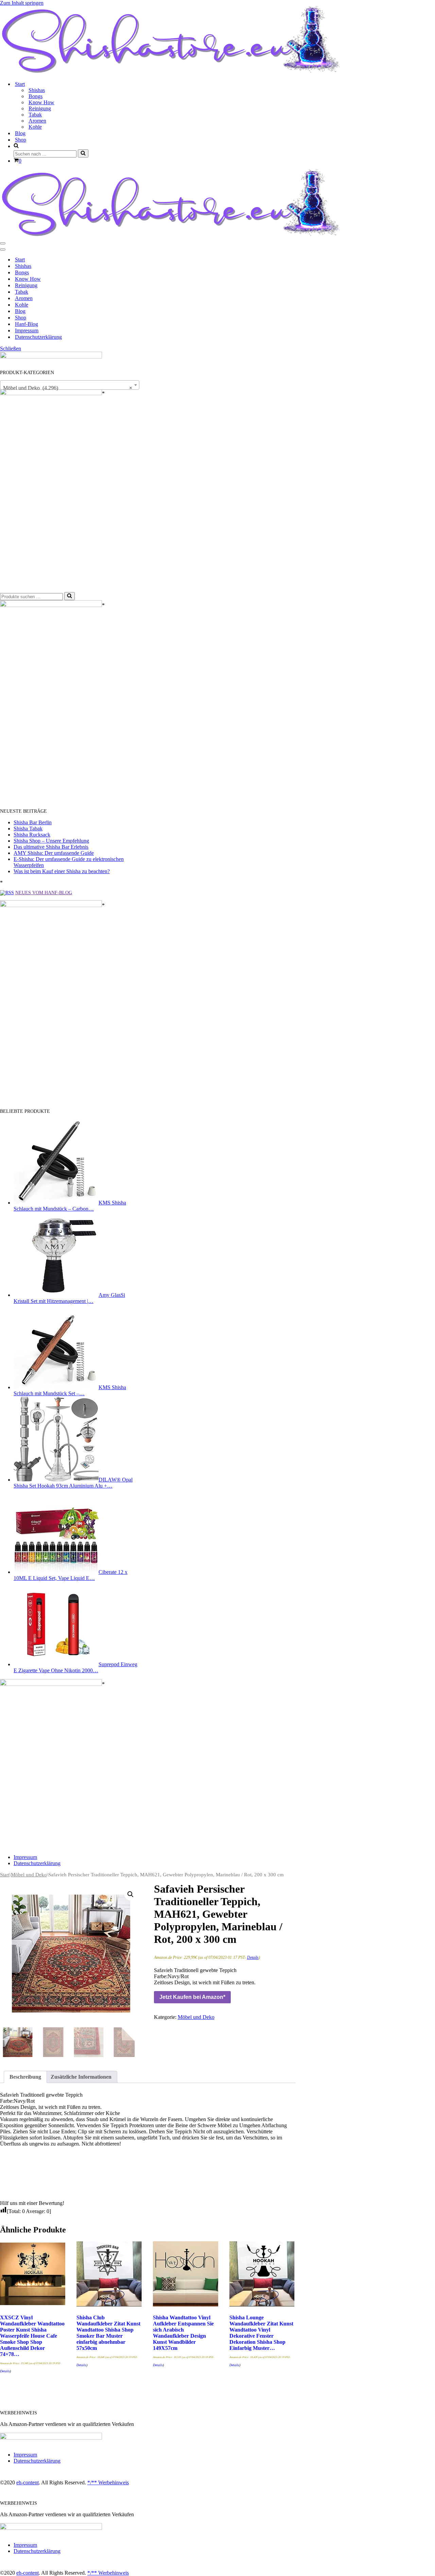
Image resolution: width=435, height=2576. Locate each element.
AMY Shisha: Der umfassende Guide (54, 853)
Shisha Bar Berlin (33, 822)
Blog (20, 133)
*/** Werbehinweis (108, 2482)
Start (20, 260)
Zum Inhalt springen (22, 3)
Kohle (35, 127)
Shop (21, 140)
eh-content (28, 2482)
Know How (41, 102)
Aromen (37, 121)
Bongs (36, 96)
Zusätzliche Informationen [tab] (81, 2077)
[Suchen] (83, 153)
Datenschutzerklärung (38, 337)
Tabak (35, 115)
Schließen (11, 348)
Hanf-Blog (27, 324)
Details (253, 1957)
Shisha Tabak (28, 829)
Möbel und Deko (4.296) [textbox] (68, 388)
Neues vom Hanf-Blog (44, 893)
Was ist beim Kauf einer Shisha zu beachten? (62, 871)
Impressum (27, 330)
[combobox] (70, 385)
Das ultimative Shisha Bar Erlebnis (51, 847)
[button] (130, 1894)
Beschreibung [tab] (25, 2077)
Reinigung (40, 108)
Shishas (37, 90)
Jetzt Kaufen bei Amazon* (192, 1997)
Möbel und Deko (29, 1875)
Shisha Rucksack (32, 835)
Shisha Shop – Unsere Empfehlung (51, 841)
